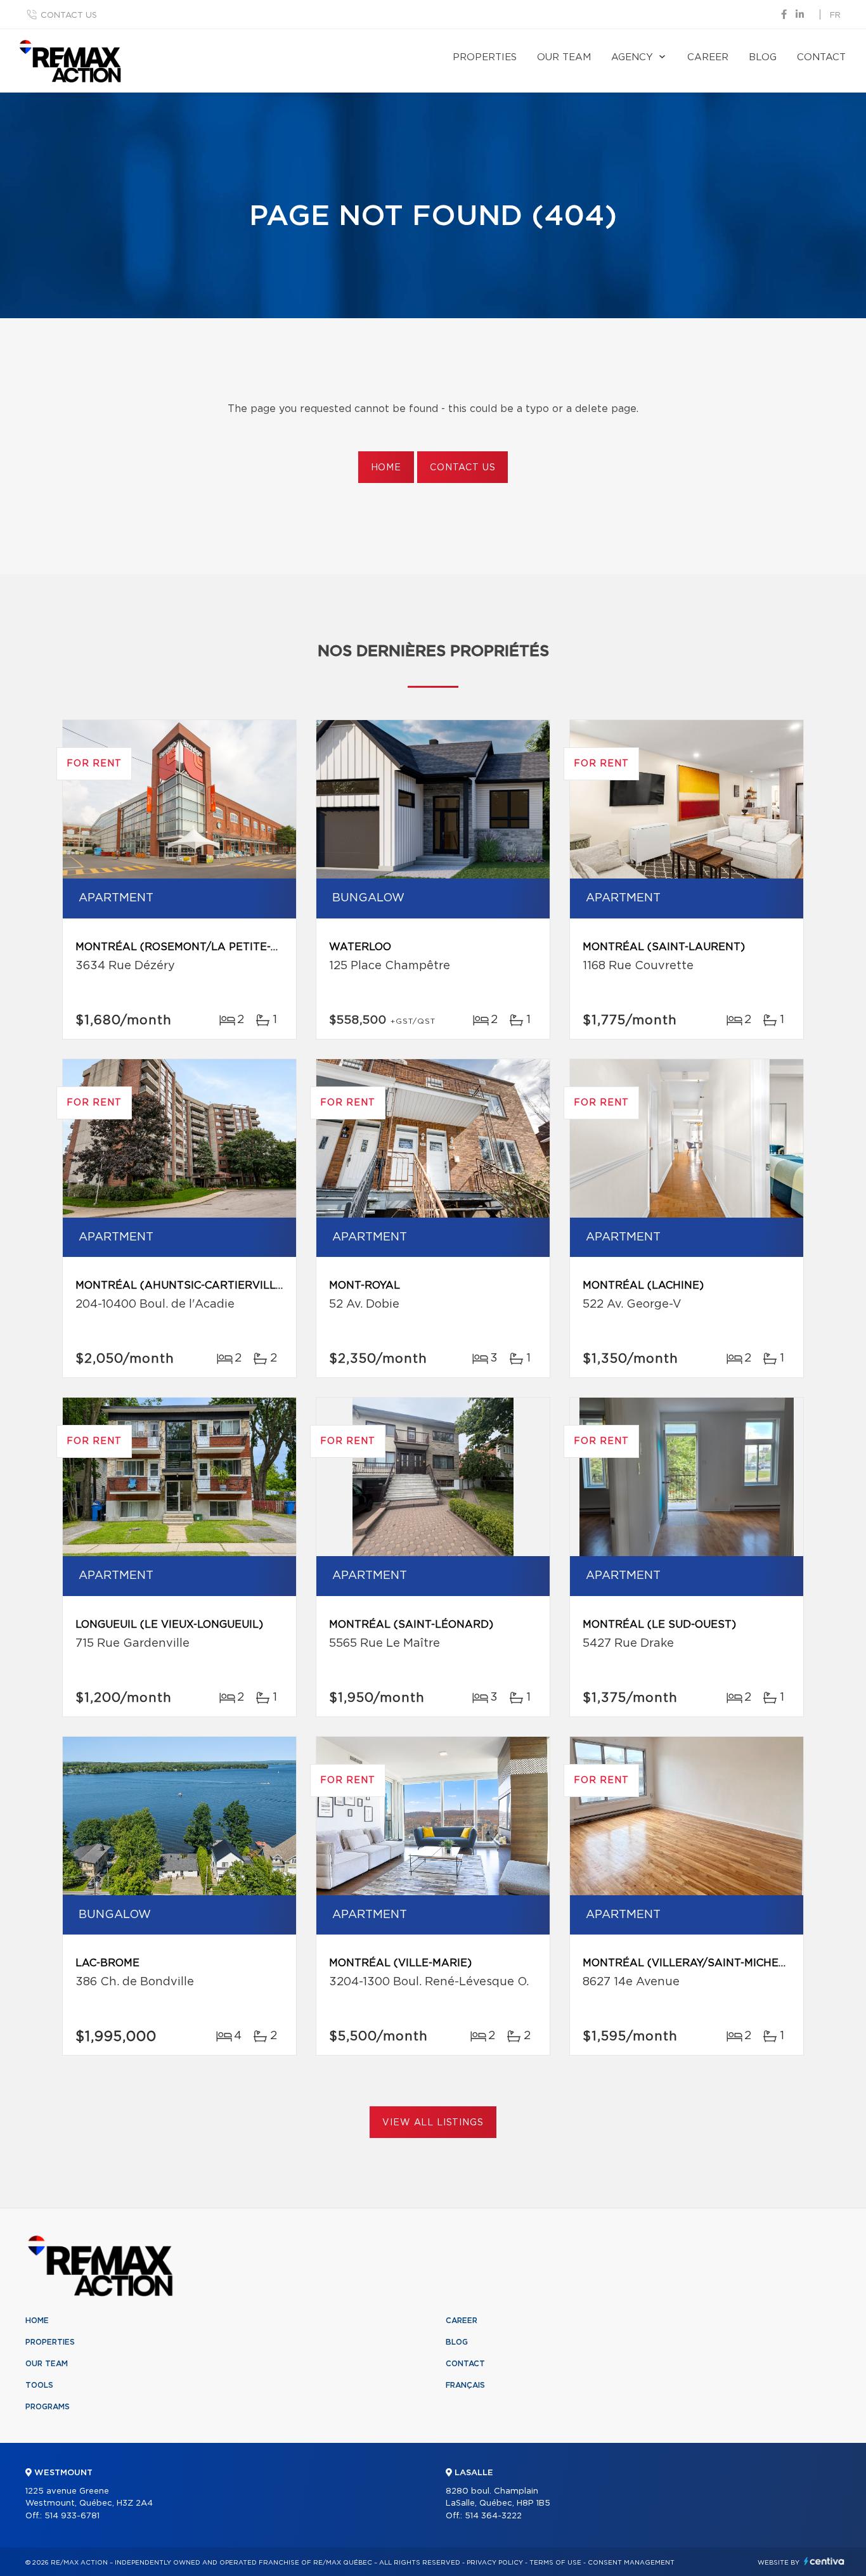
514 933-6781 (72, 2516)
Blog (763, 57)
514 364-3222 (493, 2516)
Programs (48, 2407)
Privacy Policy (495, 2563)
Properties (485, 57)
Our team (564, 57)
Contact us (69, 16)
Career (708, 57)
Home (386, 468)
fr (835, 16)
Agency (632, 57)
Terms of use (555, 2563)
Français (465, 2385)
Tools (39, 2385)
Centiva (824, 2561)
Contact (821, 57)
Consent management (631, 2563)
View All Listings (433, 2123)
